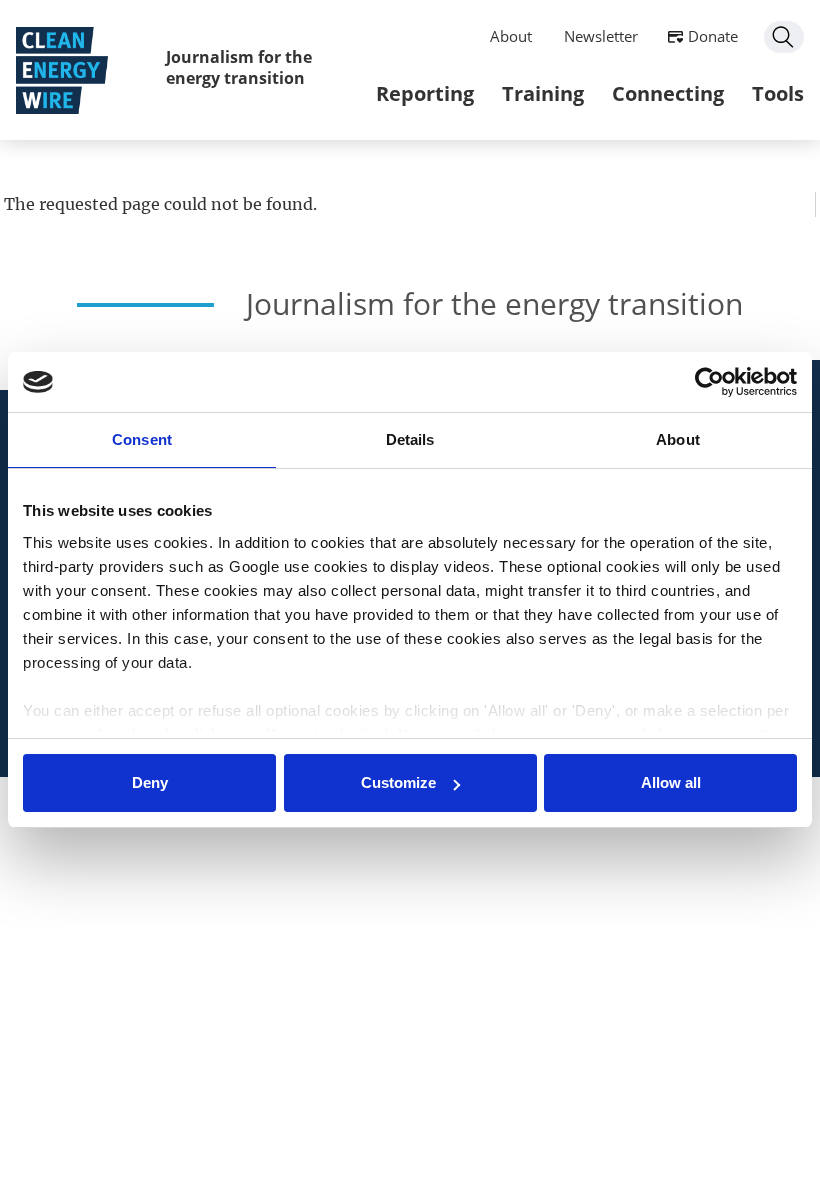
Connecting (668, 93)
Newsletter (601, 36)
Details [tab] (410, 439)
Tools (778, 93)
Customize (398, 782)
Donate (713, 36)
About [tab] (678, 439)
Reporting (425, 93)
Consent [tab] (142, 439)
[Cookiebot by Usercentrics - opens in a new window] (709, 382)
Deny (150, 782)
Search (784, 37)
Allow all (671, 782)
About (511, 36)
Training (543, 93)
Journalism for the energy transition (239, 67)
